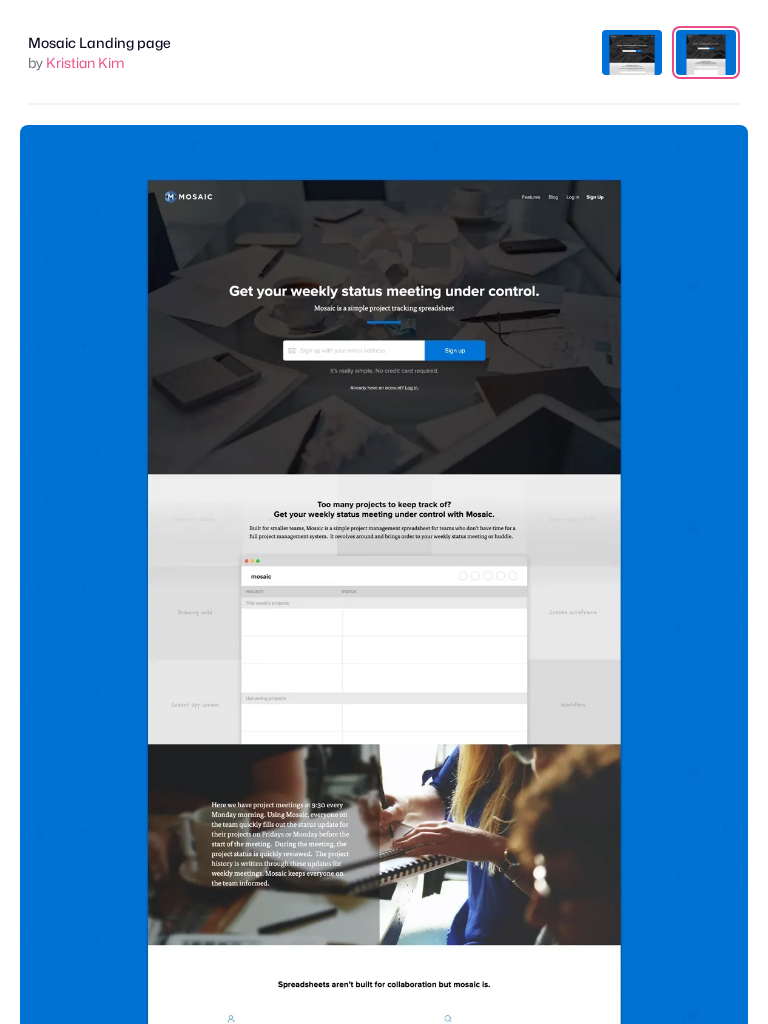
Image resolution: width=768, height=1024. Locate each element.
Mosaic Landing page (99, 42)
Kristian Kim (85, 62)
